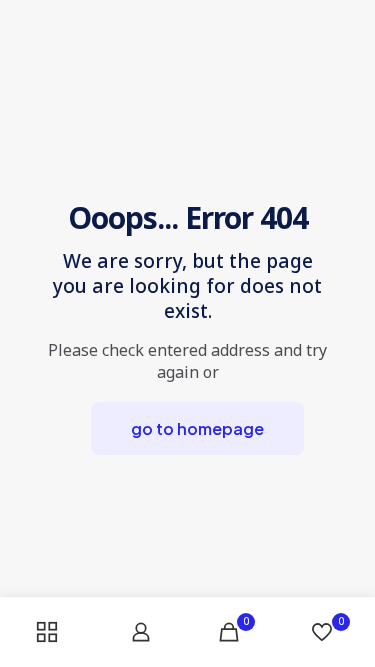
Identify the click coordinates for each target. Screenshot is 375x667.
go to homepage (197, 428)
